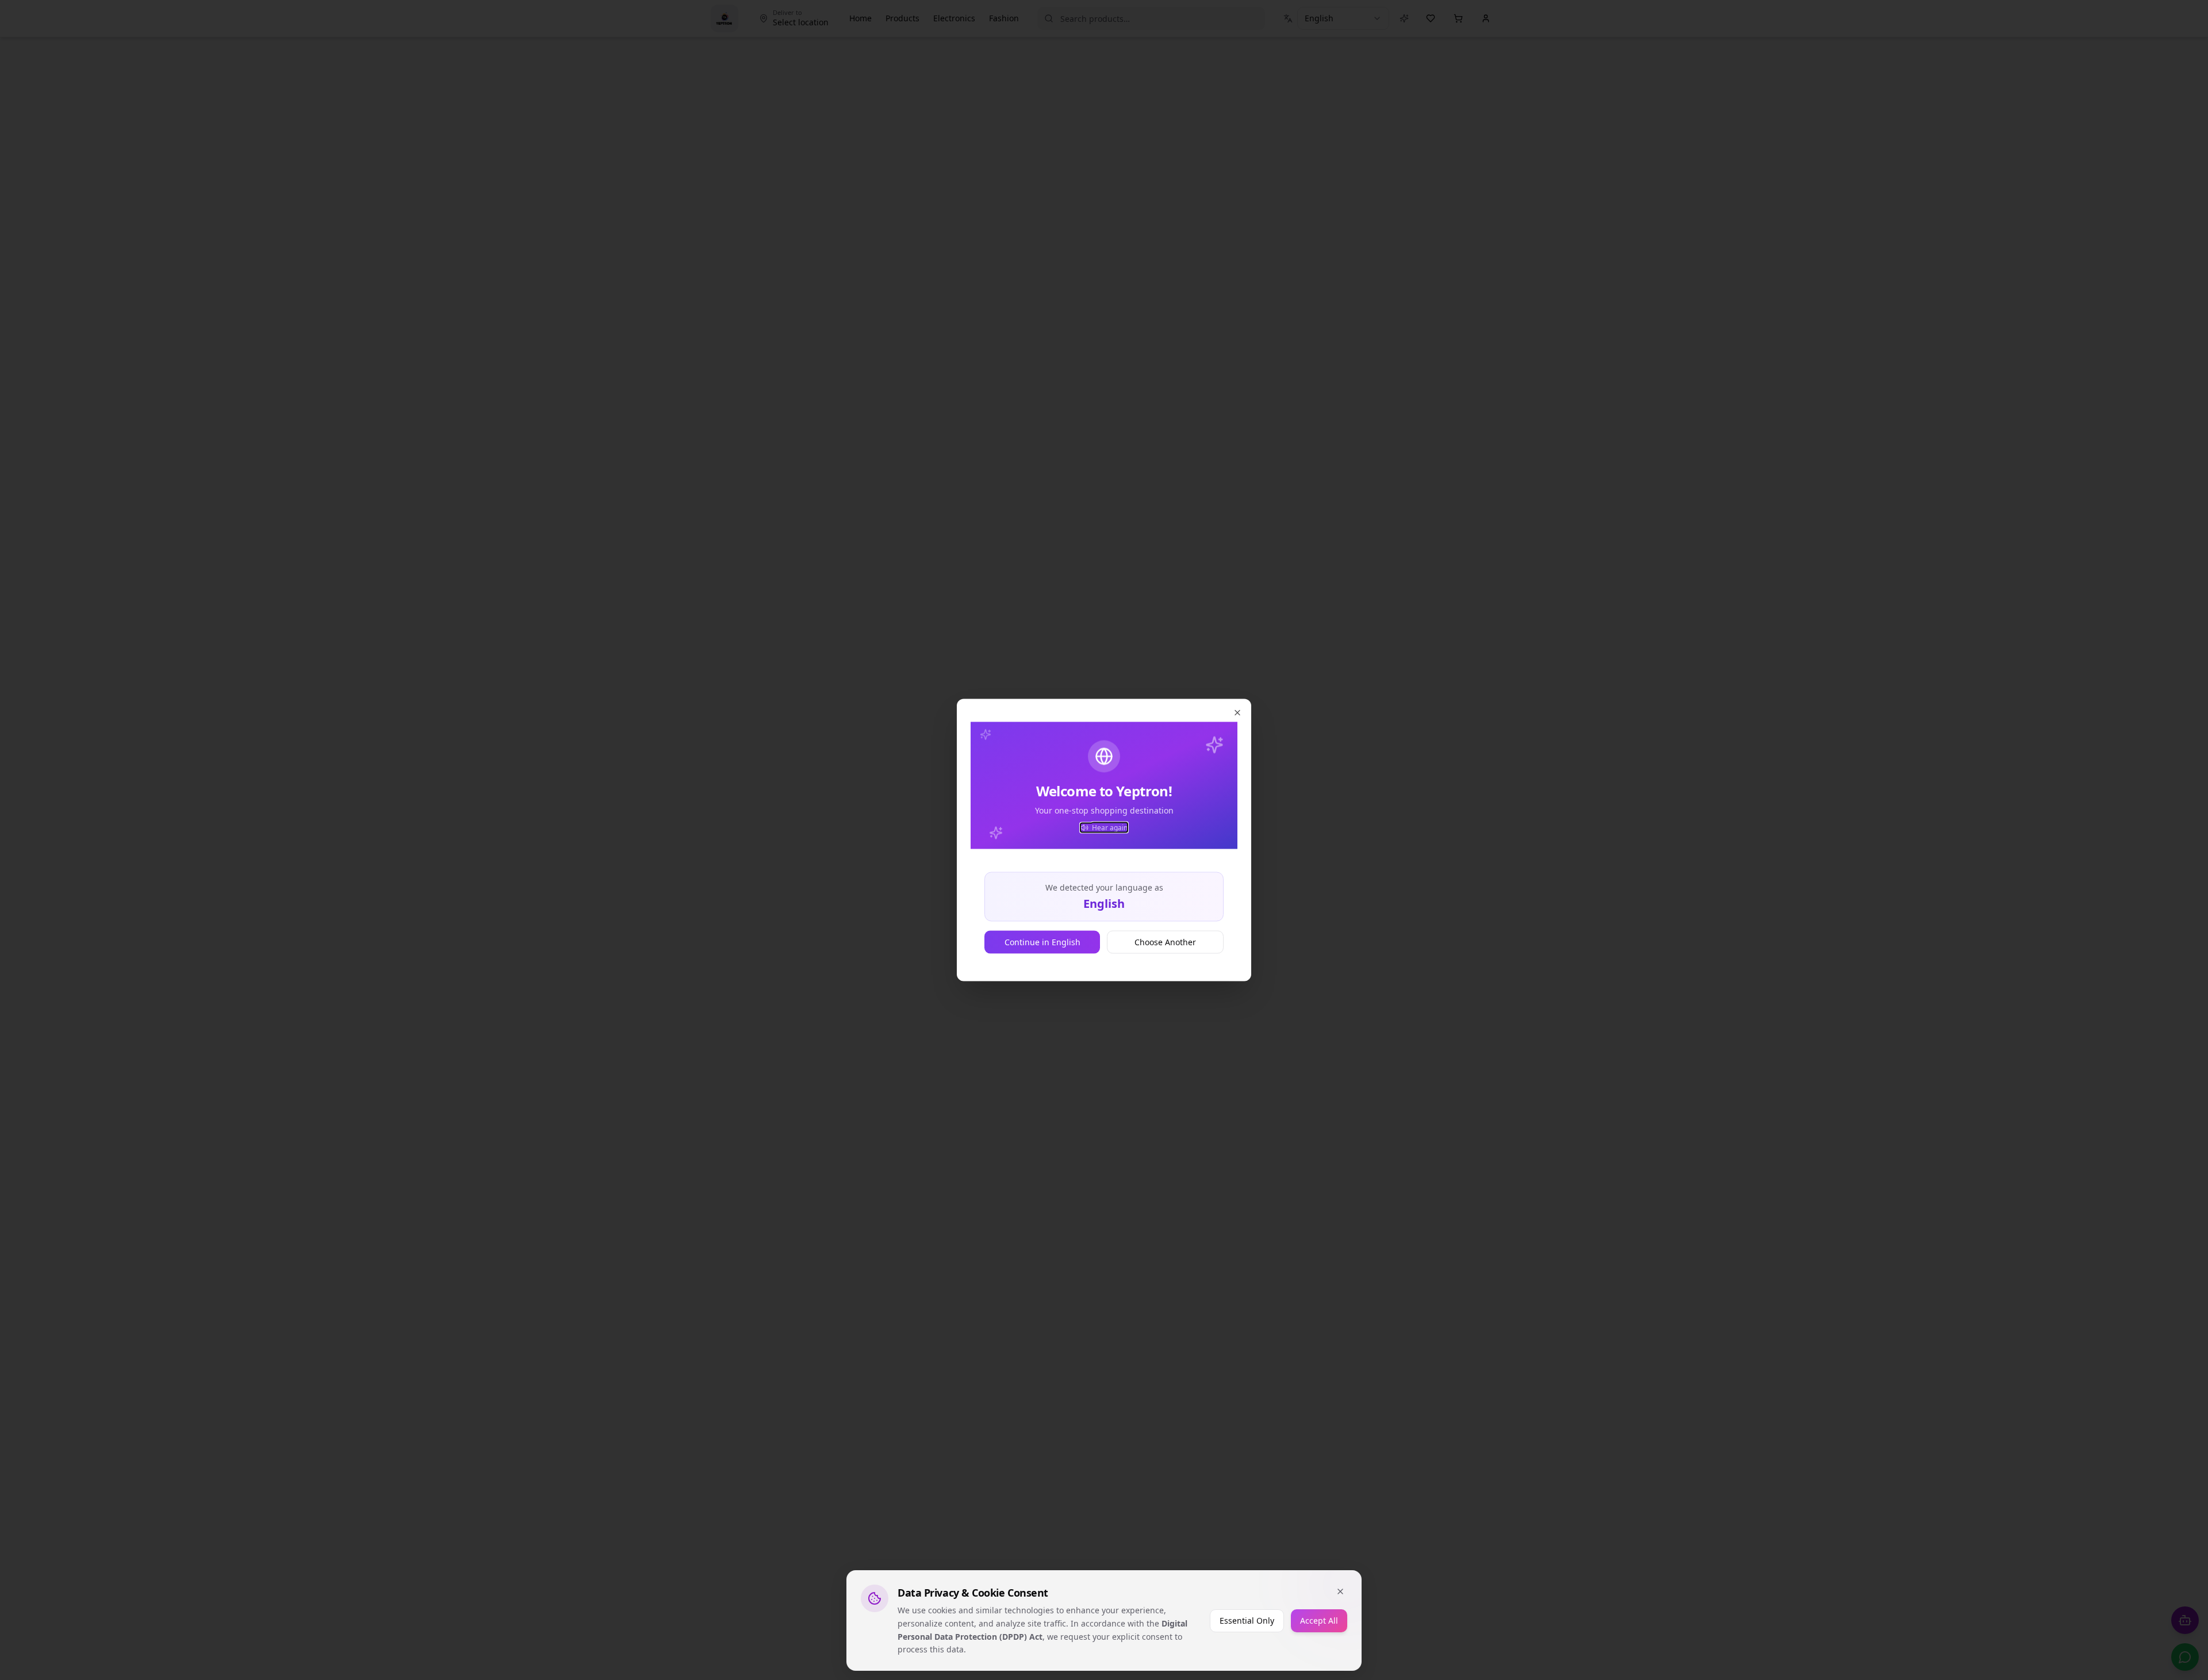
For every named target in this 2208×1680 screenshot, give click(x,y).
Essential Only (1247, 1620)
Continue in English (1042, 942)
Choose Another (1165, 942)
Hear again (1110, 828)
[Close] (1340, 1591)
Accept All (1319, 1620)
